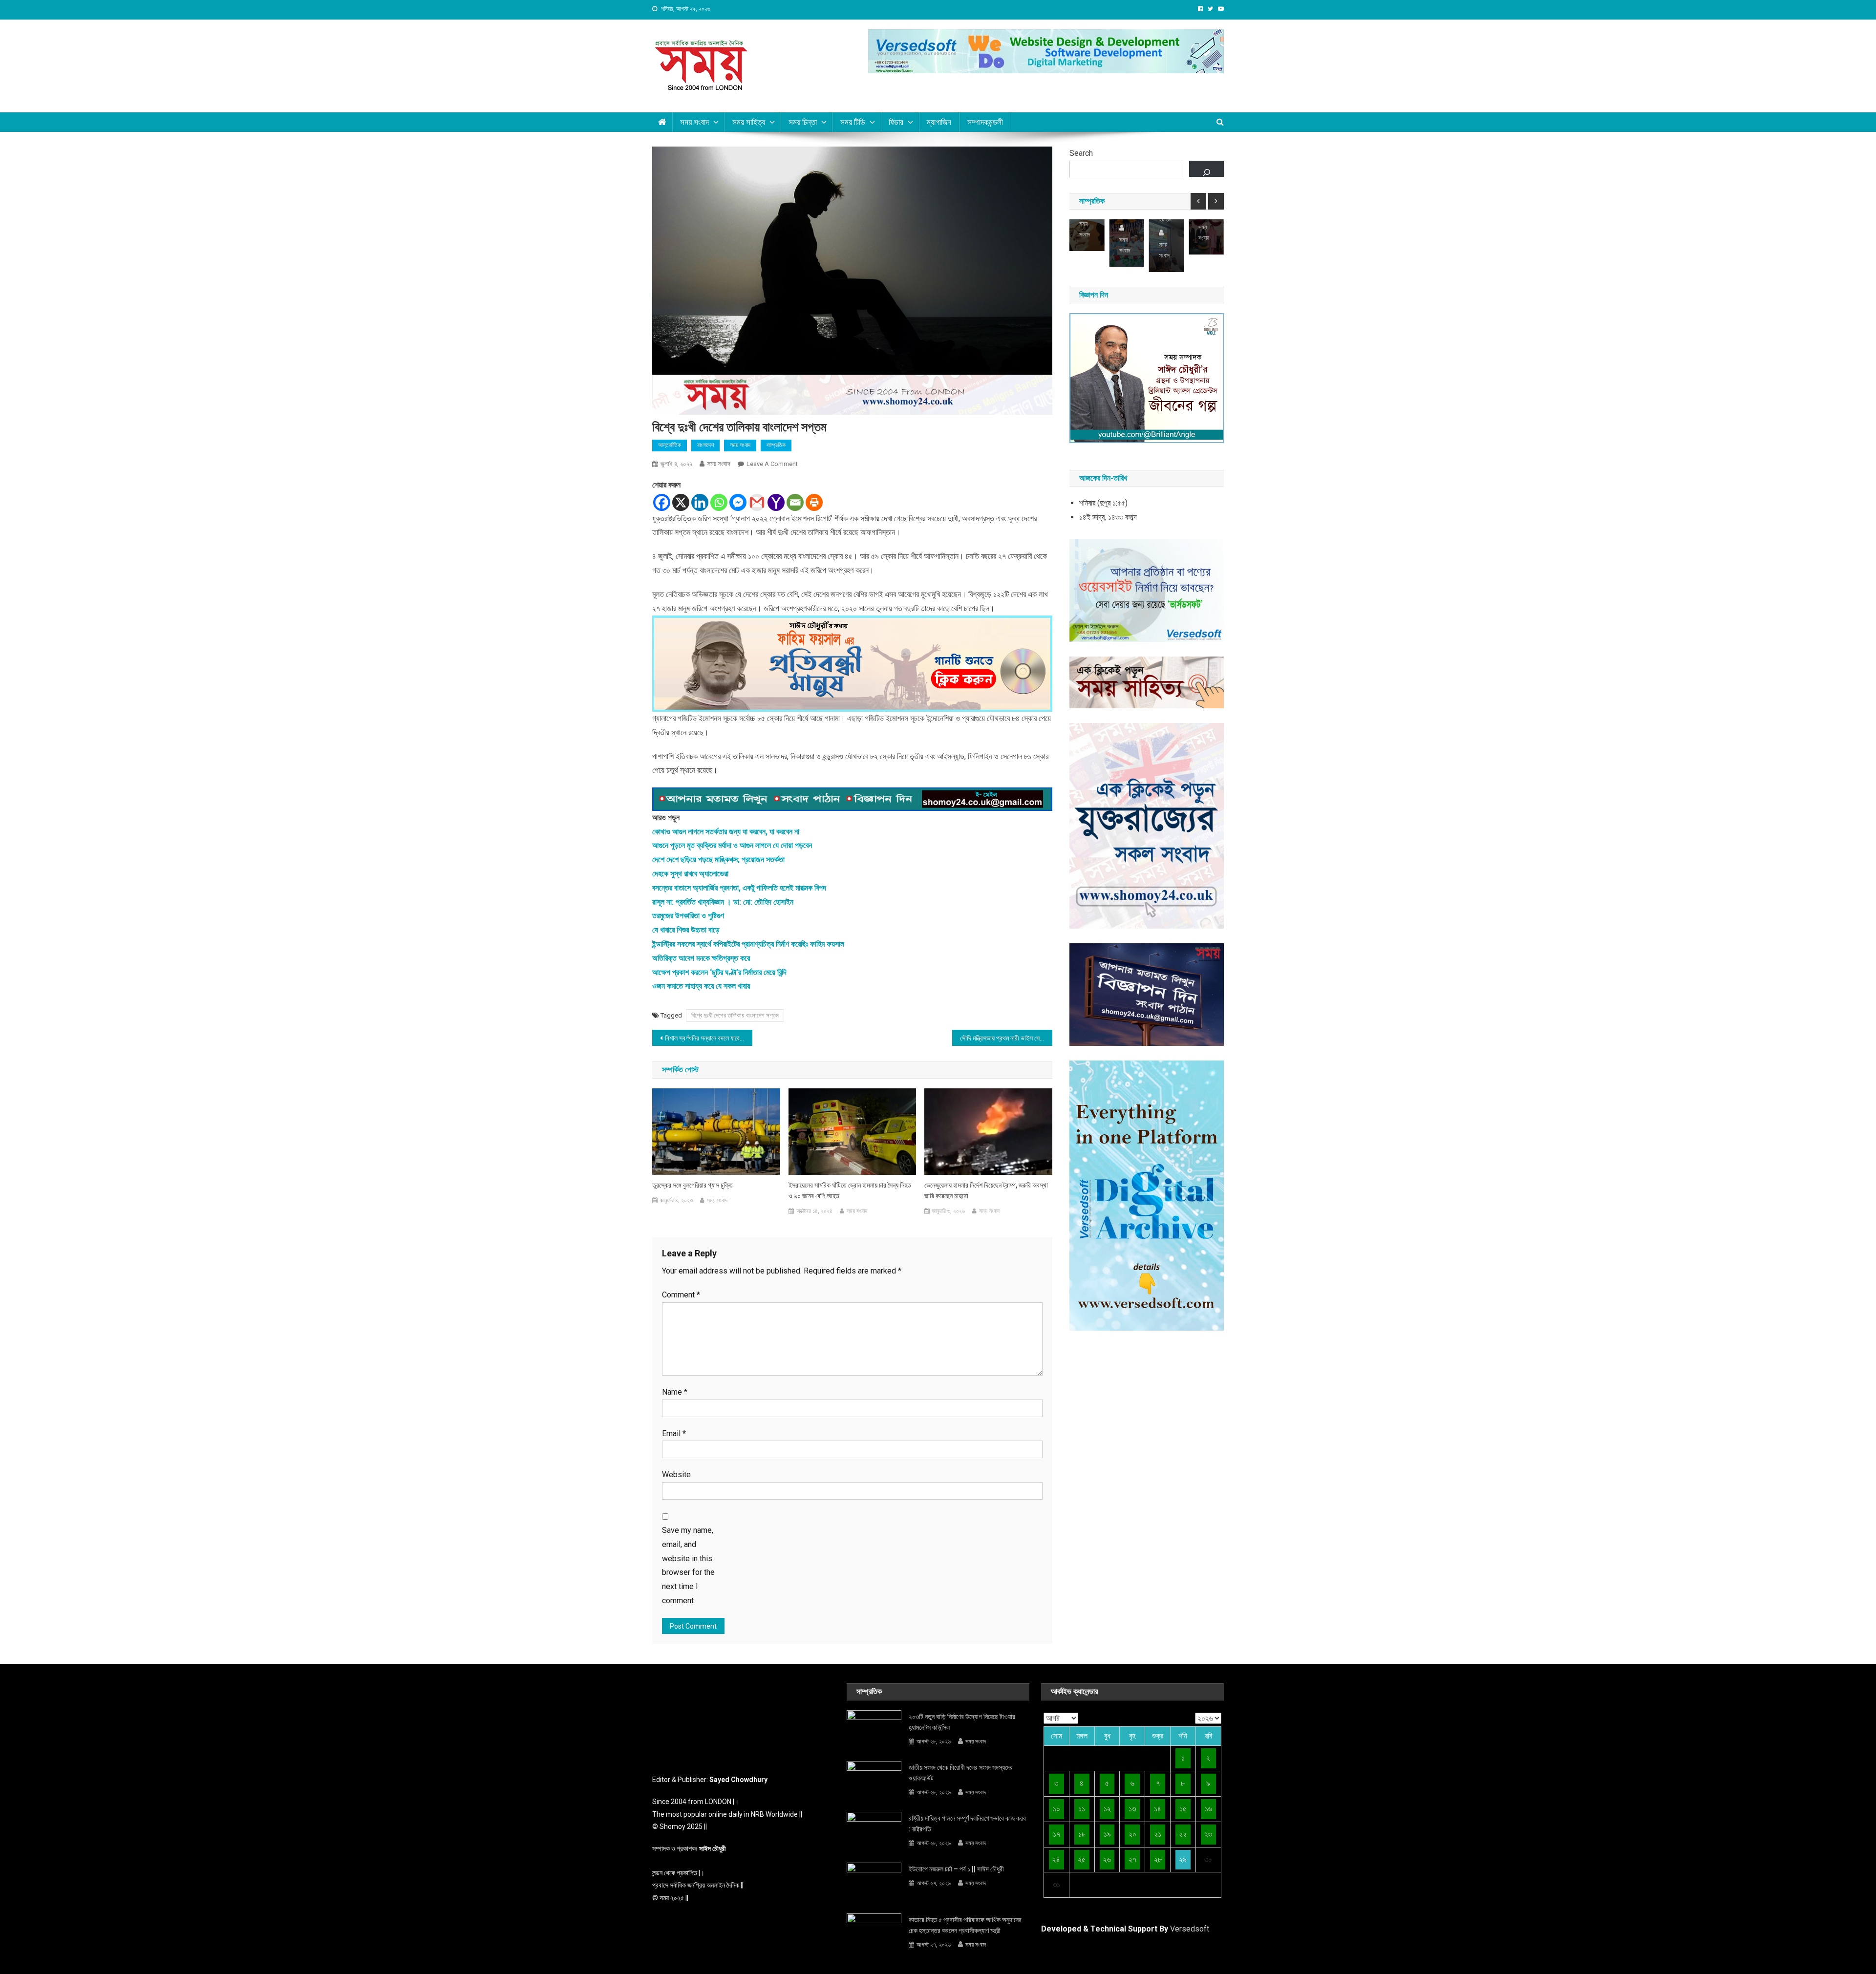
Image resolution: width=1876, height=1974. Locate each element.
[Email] (795, 502)
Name (675, 1392)
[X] (681, 502)
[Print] (814, 502)
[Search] (1206, 169)
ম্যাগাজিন (939, 122)
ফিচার (896, 122)
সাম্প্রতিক (776, 445)
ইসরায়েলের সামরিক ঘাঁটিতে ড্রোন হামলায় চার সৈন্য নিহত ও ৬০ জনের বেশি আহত (850, 1190)
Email (674, 1433)
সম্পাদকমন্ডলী (985, 122)
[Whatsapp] (719, 502)
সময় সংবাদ (694, 122)
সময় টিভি (853, 122)
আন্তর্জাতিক (670, 445)
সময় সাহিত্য (749, 122)
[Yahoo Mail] (776, 502)
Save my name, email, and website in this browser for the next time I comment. (688, 1565)
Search (1081, 153)
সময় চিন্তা (803, 122)
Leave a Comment (772, 464)
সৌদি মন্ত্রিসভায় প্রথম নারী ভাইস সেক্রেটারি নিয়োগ (1006, 1038)
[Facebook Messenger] (738, 502)
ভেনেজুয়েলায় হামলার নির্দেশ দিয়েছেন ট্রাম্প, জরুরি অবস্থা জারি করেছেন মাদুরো (986, 1190)
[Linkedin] (700, 502)
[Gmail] (757, 502)
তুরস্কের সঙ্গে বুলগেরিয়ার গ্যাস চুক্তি (693, 1185)
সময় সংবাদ (719, 464)
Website (676, 1475)
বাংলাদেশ (705, 445)
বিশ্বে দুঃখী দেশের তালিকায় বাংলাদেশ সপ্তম (735, 1015)
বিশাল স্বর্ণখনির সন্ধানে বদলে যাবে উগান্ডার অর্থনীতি (709, 1038)
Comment (681, 1295)
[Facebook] (662, 502)
